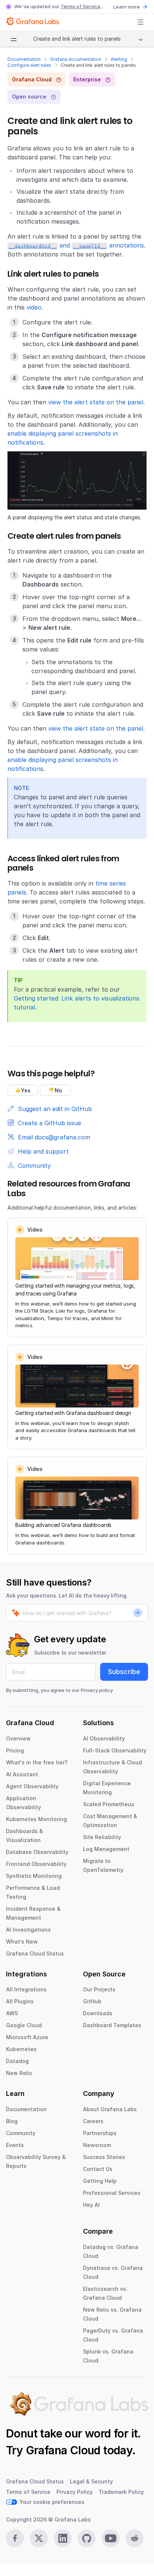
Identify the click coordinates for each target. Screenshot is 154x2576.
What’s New (22, 1942)
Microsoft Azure (27, 2037)
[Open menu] (141, 22)
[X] (39, 2538)
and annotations (76, 245)
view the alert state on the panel (96, 402)
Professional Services (112, 2193)
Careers (93, 2121)
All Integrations (26, 1989)
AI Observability (104, 1738)
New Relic (19, 2073)
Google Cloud (24, 2025)
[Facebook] (15, 2538)
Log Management (106, 1849)
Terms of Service (81, 6)
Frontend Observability (36, 1864)
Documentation (24, 59)
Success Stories (104, 2157)
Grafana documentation (76, 59)
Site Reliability (102, 1837)
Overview (18, 1738)
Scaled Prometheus (109, 1804)
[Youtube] (111, 2538)
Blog (12, 2121)
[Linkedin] (63, 2538)
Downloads (98, 2013)
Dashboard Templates (112, 2025)
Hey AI (91, 2205)
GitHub (92, 2001)
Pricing (15, 1750)
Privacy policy (97, 1690)
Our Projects (99, 1989)
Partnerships (100, 2133)
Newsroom (97, 2145)
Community (21, 2133)
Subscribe (124, 1672)
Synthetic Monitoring (34, 1876)
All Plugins (20, 2001)
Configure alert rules (29, 65)
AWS (12, 2013)
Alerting (119, 59)
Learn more (127, 7)
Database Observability (37, 1852)
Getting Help (100, 2181)
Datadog (17, 2061)
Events (15, 2145)
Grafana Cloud (63, 2450)
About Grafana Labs (110, 2109)
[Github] (87, 2538)
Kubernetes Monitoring (36, 1819)
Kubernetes (21, 2049)
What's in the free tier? (37, 1762)
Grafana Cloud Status (35, 1953)
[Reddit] (135, 2538)
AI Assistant (22, 1774)
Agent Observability (32, 1786)
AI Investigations (28, 1930)
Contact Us (98, 2169)
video (34, 307)
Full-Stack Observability (115, 1750)
